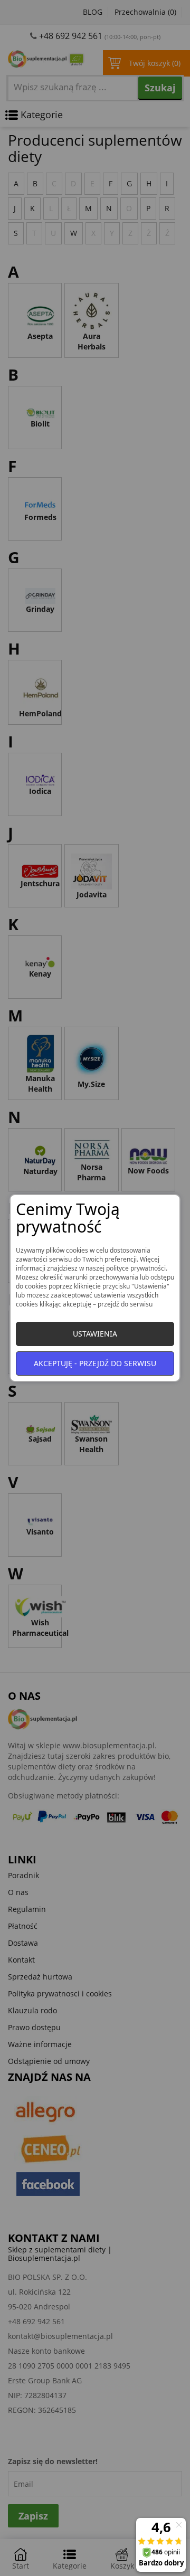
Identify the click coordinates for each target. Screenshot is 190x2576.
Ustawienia (95, 1334)
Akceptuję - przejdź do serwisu (95, 1363)
